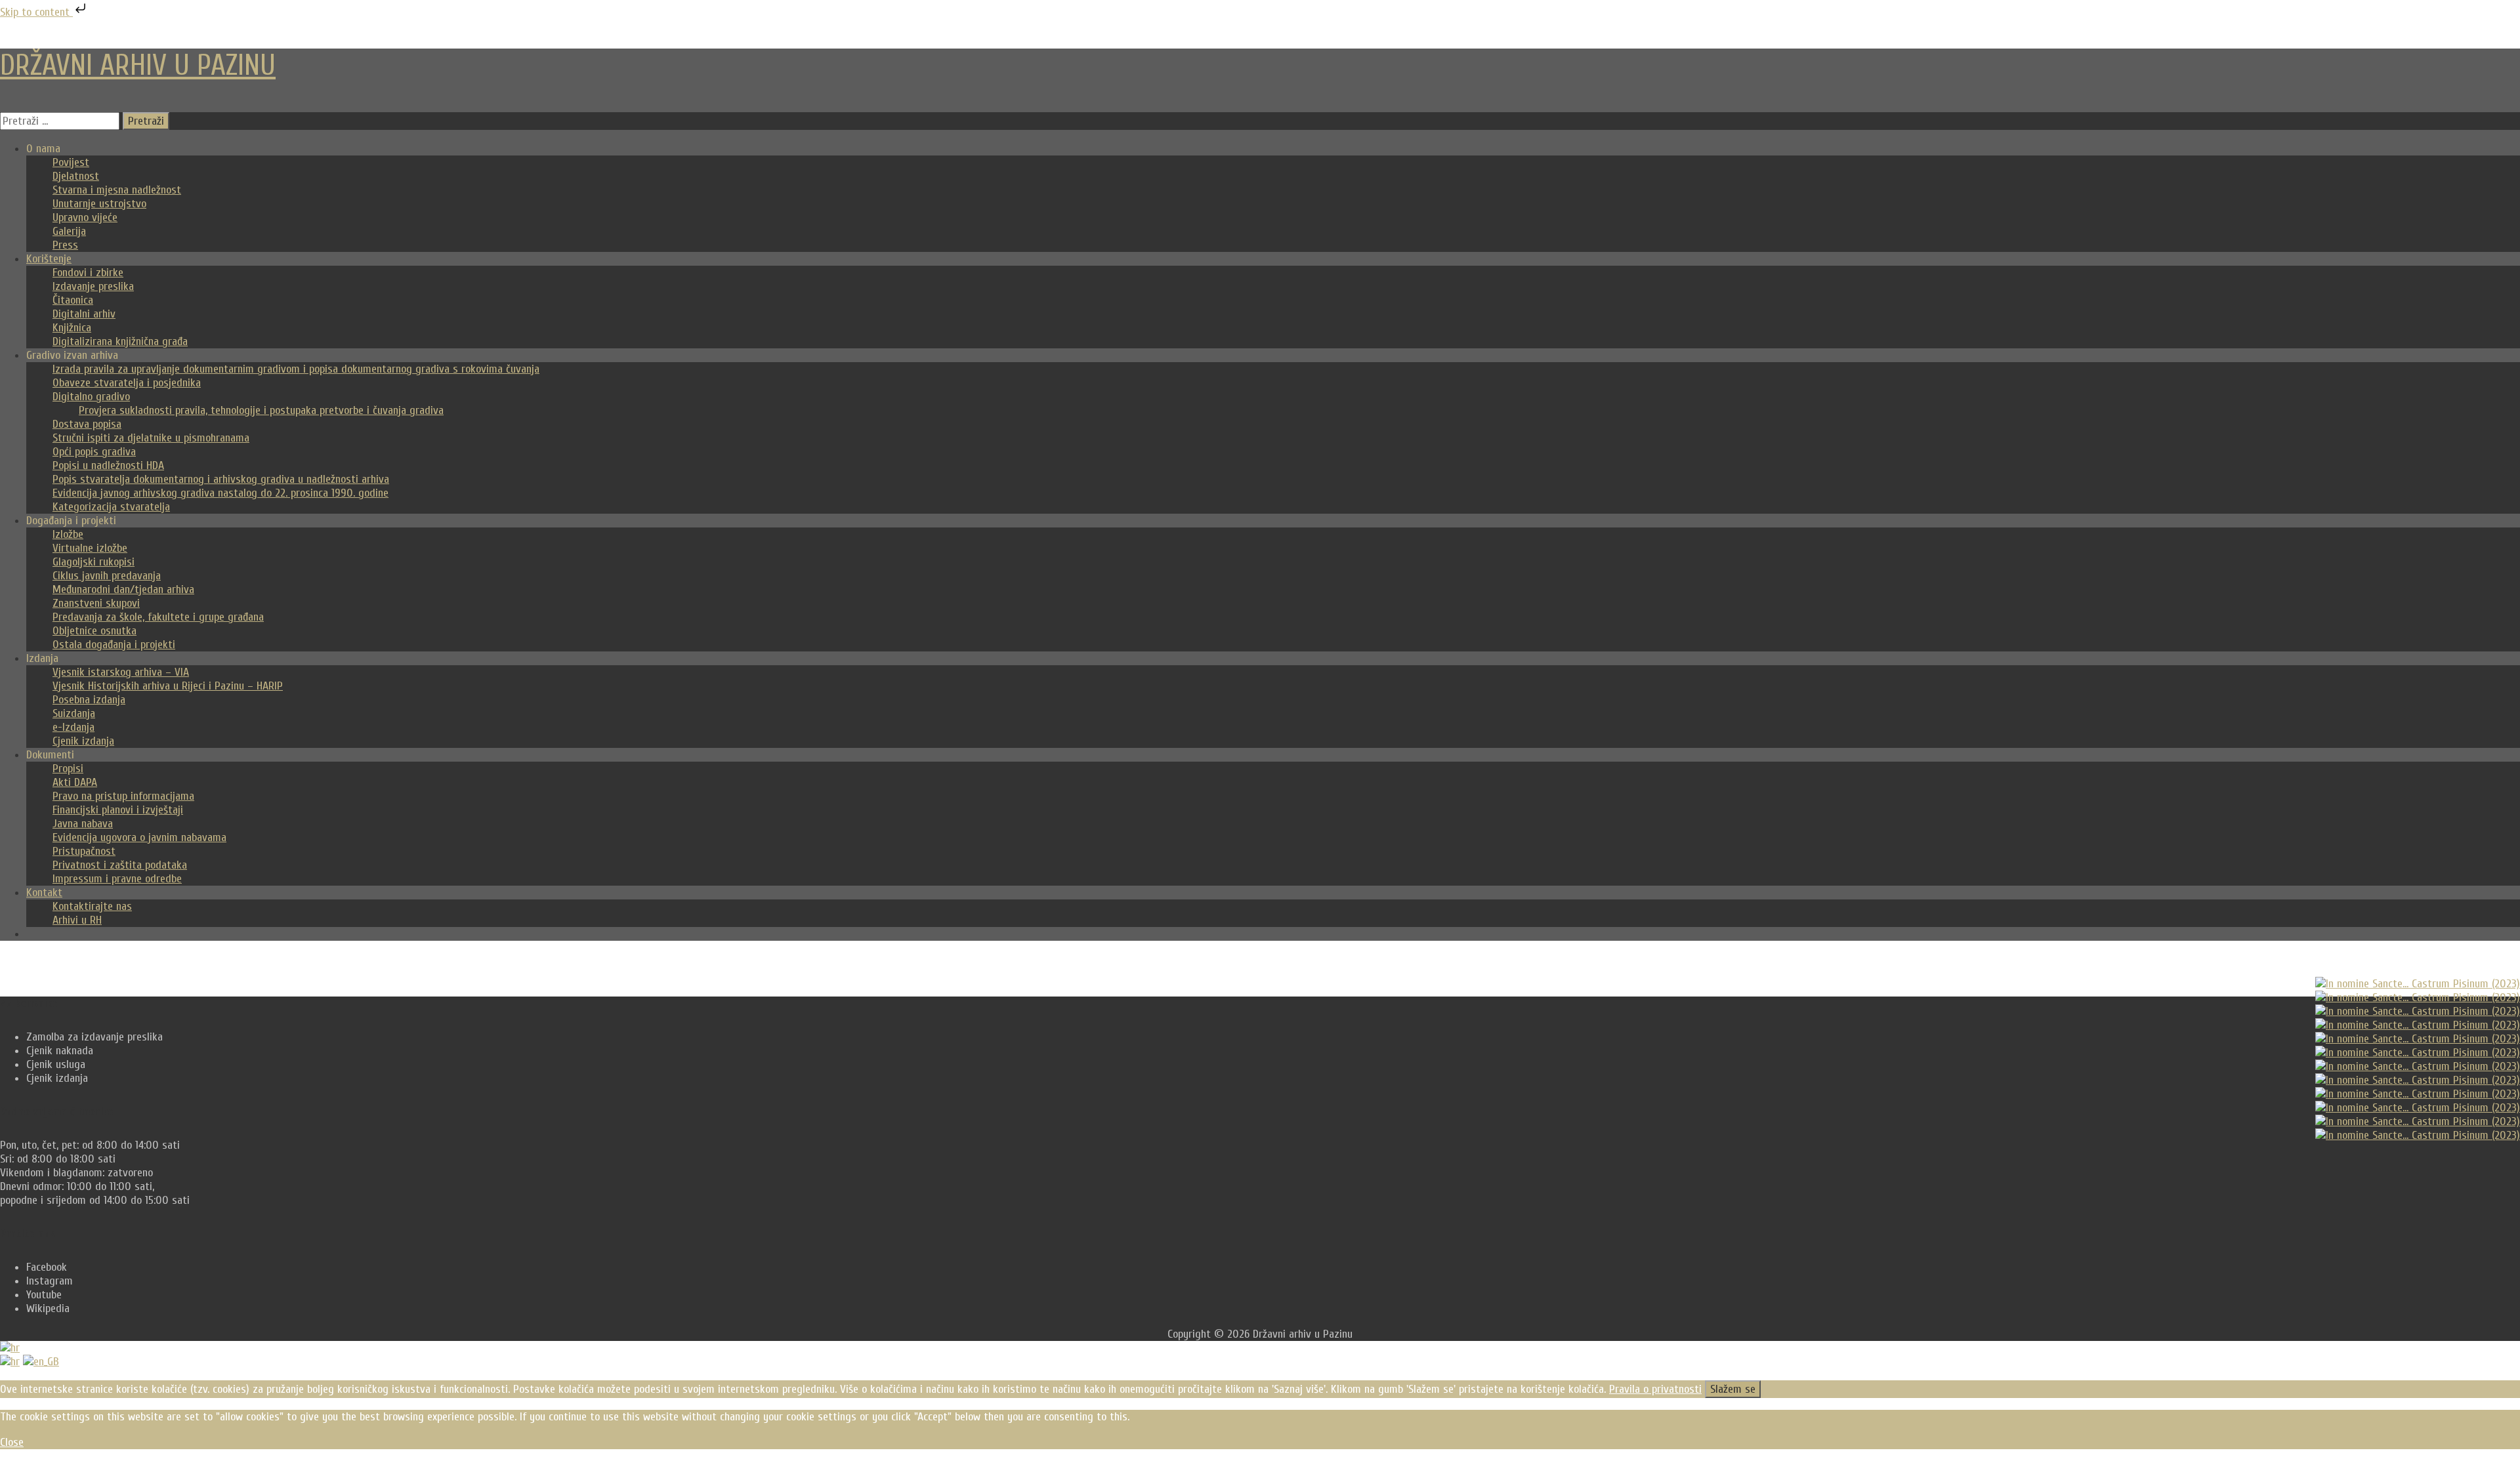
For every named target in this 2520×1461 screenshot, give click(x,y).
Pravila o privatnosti (1655, 1389)
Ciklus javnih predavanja (107, 576)
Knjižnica (72, 328)
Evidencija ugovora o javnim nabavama (139, 837)
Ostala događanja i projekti (114, 645)
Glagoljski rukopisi (94, 562)
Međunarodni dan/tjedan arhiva (123, 589)
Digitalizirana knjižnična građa (120, 341)
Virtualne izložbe (90, 548)
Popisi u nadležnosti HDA (108, 465)
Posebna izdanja (89, 700)
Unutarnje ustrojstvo (99, 204)
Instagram (50, 1281)
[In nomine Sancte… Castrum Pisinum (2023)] (2418, 984)
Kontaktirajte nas (92, 906)
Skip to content (36, 12)
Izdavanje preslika (93, 286)
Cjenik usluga (56, 1064)
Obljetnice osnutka (94, 631)
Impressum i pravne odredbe (117, 879)
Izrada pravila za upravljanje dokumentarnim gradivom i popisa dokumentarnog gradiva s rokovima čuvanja (296, 369)
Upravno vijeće (85, 217)
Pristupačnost (84, 851)
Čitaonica (73, 300)
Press (65, 245)
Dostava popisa (87, 424)
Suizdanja (74, 713)
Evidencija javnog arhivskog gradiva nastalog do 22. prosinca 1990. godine (220, 493)
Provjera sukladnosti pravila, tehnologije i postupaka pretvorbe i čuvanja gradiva (261, 410)
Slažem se (1733, 1389)
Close (12, 1442)
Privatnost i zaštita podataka (120, 865)
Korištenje (49, 259)
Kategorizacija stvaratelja (111, 507)
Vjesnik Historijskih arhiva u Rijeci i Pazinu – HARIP (168, 686)
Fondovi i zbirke (88, 273)
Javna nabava (83, 824)
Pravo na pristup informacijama (123, 796)
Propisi (68, 769)
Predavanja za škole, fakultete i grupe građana (158, 617)
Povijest (71, 162)
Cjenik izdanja (83, 741)
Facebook (47, 1267)
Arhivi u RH (77, 920)
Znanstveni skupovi (96, 603)
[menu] (1260, 1355)
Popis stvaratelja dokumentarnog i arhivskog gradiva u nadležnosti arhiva (221, 479)
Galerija (69, 231)
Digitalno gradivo (91, 397)
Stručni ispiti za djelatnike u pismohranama (151, 438)
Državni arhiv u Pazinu (138, 66)
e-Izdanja (73, 727)
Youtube (44, 1295)
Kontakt (44, 893)
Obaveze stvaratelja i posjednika (127, 383)
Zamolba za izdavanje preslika (94, 1037)
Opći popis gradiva (94, 452)
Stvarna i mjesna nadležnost (117, 190)
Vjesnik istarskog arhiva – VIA (121, 672)
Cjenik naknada (60, 1051)
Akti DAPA (75, 782)
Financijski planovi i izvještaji (118, 810)
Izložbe (68, 534)
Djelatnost (76, 176)
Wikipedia (48, 1308)
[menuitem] (10, 1362)
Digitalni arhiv (84, 314)
